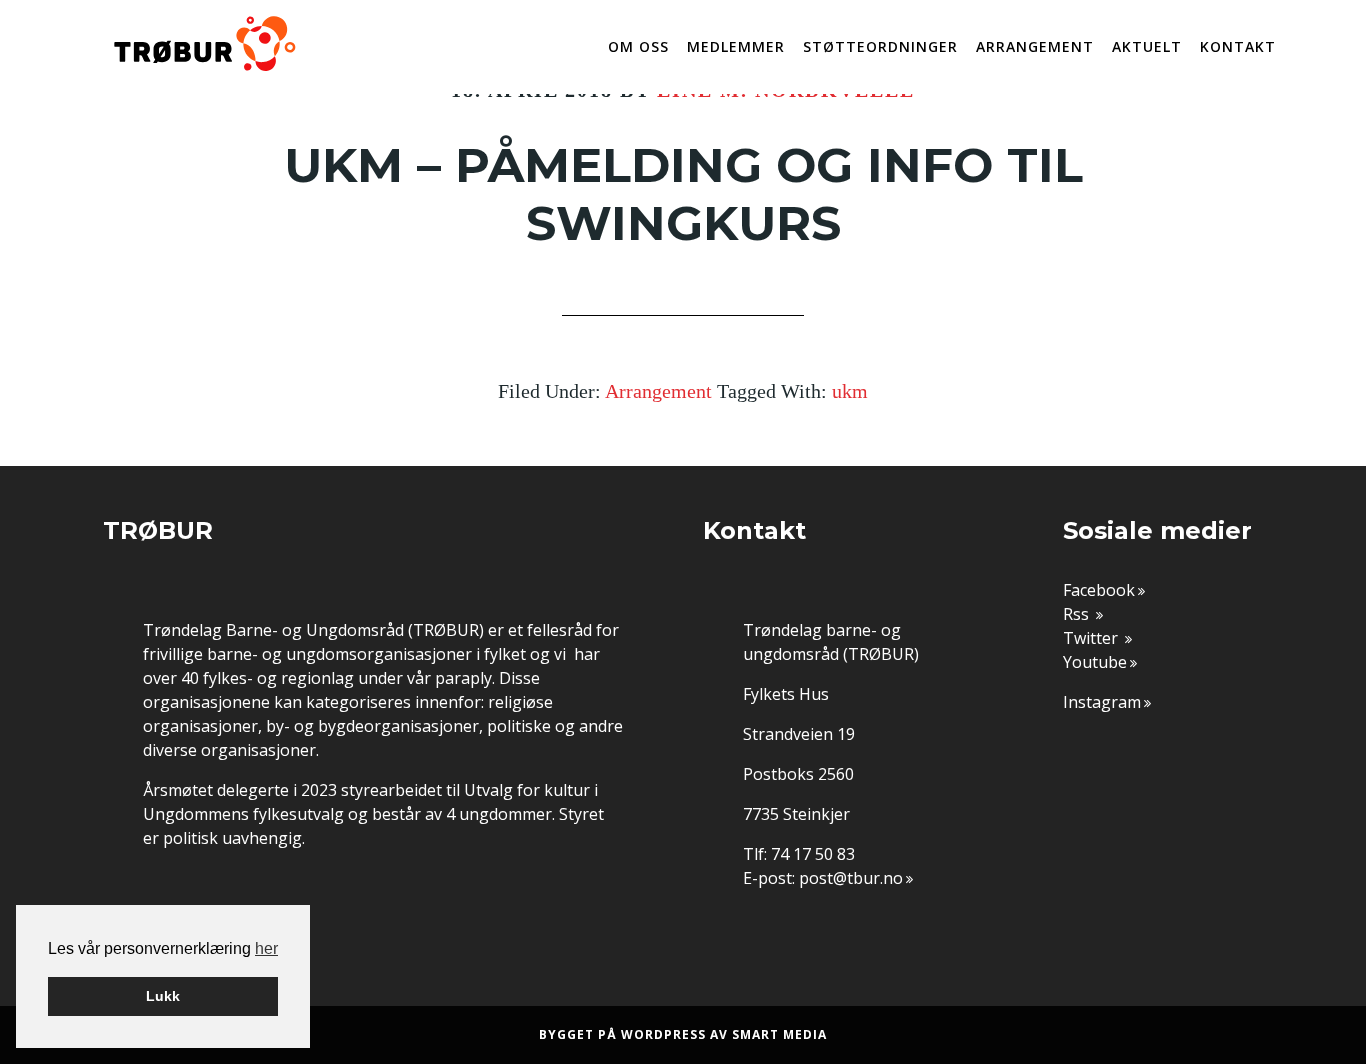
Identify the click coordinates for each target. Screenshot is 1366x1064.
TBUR (203, 45)
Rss (1078, 614)
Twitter (1092, 638)
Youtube (1095, 662)
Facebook (1099, 590)
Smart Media (779, 1034)
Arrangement (658, 391)
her (266, 948)
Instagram (1102, 702)
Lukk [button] (163, 996)
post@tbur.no (851, 878)
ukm (850, 391)
